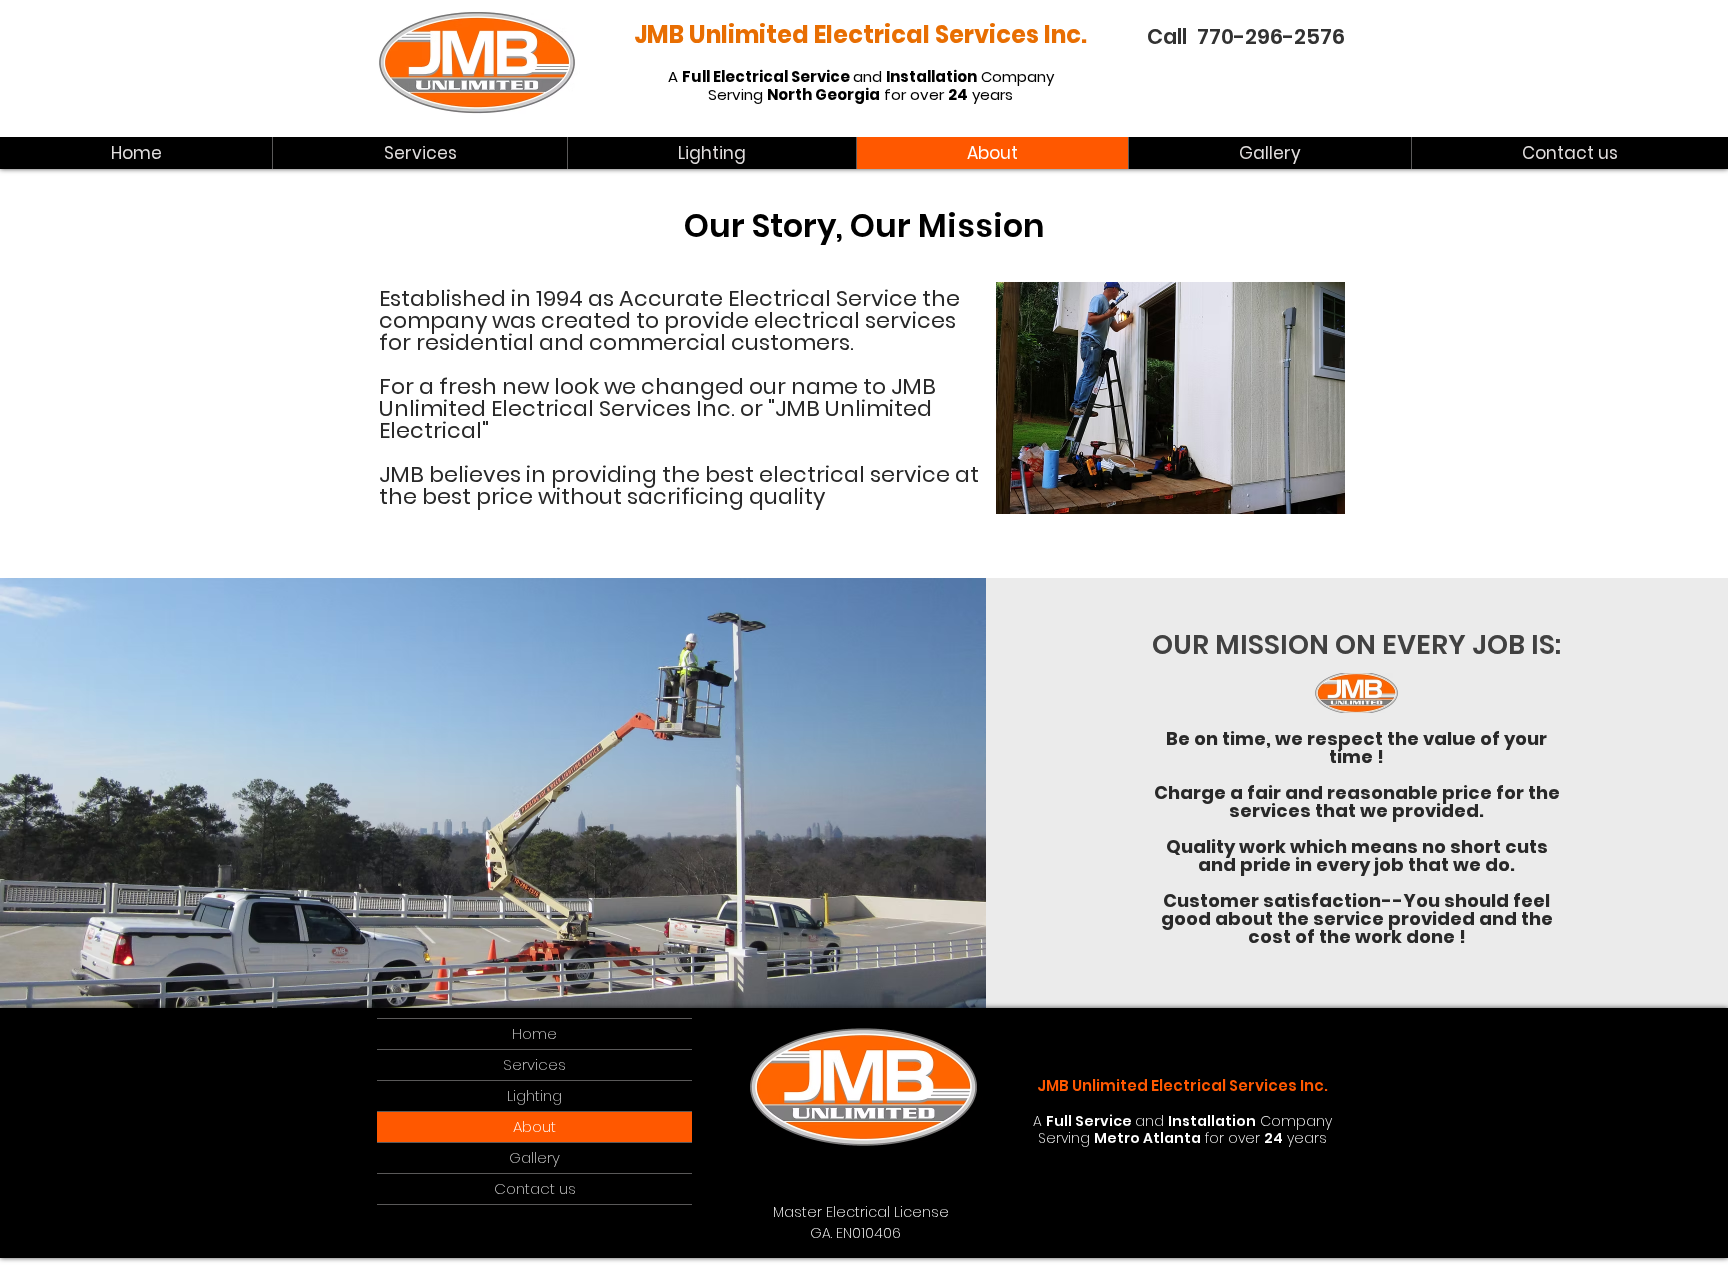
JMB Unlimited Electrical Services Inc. (860, 34)
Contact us (535, 1188)
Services (534, 1064)
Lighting (534, 1095)
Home (534, 1033)
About (534, 1126)
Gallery (534, 1157)
